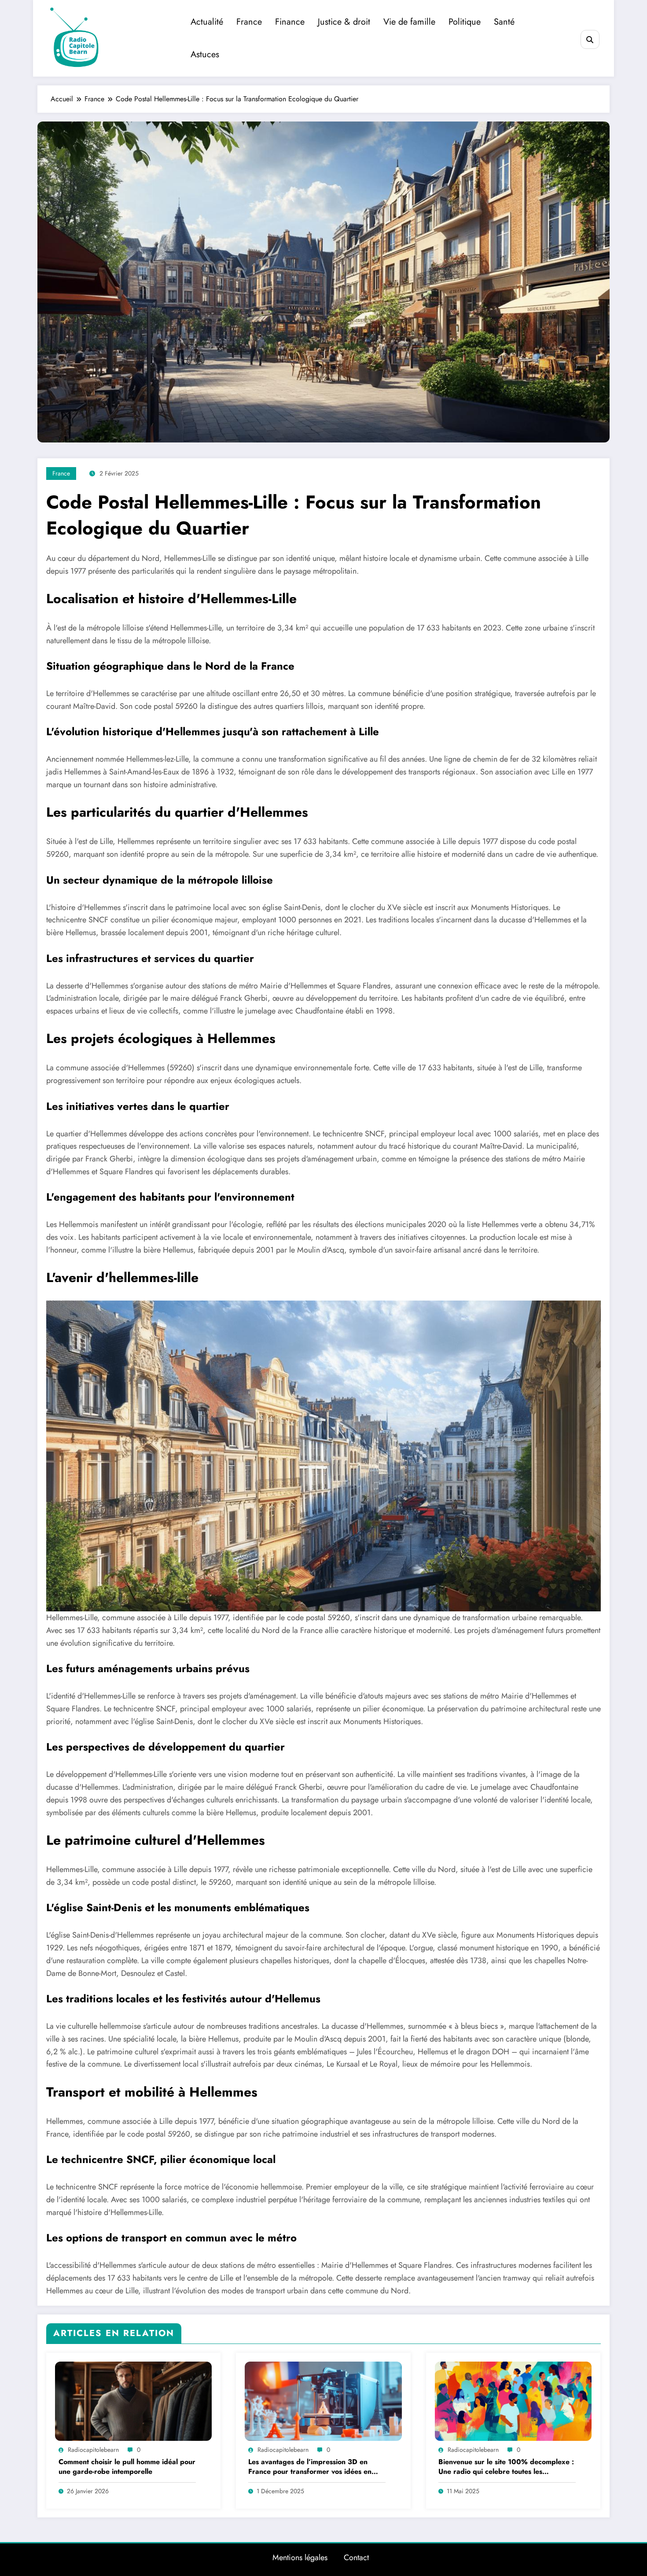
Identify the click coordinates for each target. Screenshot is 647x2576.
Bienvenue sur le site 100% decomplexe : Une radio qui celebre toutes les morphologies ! (506, 2467)
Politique (465, 22)
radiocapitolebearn (93, 2450)
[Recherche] (590, 39)
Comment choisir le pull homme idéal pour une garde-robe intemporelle (127, 2467)
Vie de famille (409, 22)
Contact (356, 2558)
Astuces (205, 54)
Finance (290, 22)
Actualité (207, 22)
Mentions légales (300, 2558)
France (249, 22)
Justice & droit (344, 22)
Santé (504, 22)
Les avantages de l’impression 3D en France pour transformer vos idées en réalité (310, 2467)
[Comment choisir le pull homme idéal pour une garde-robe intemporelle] (133, 2401)
